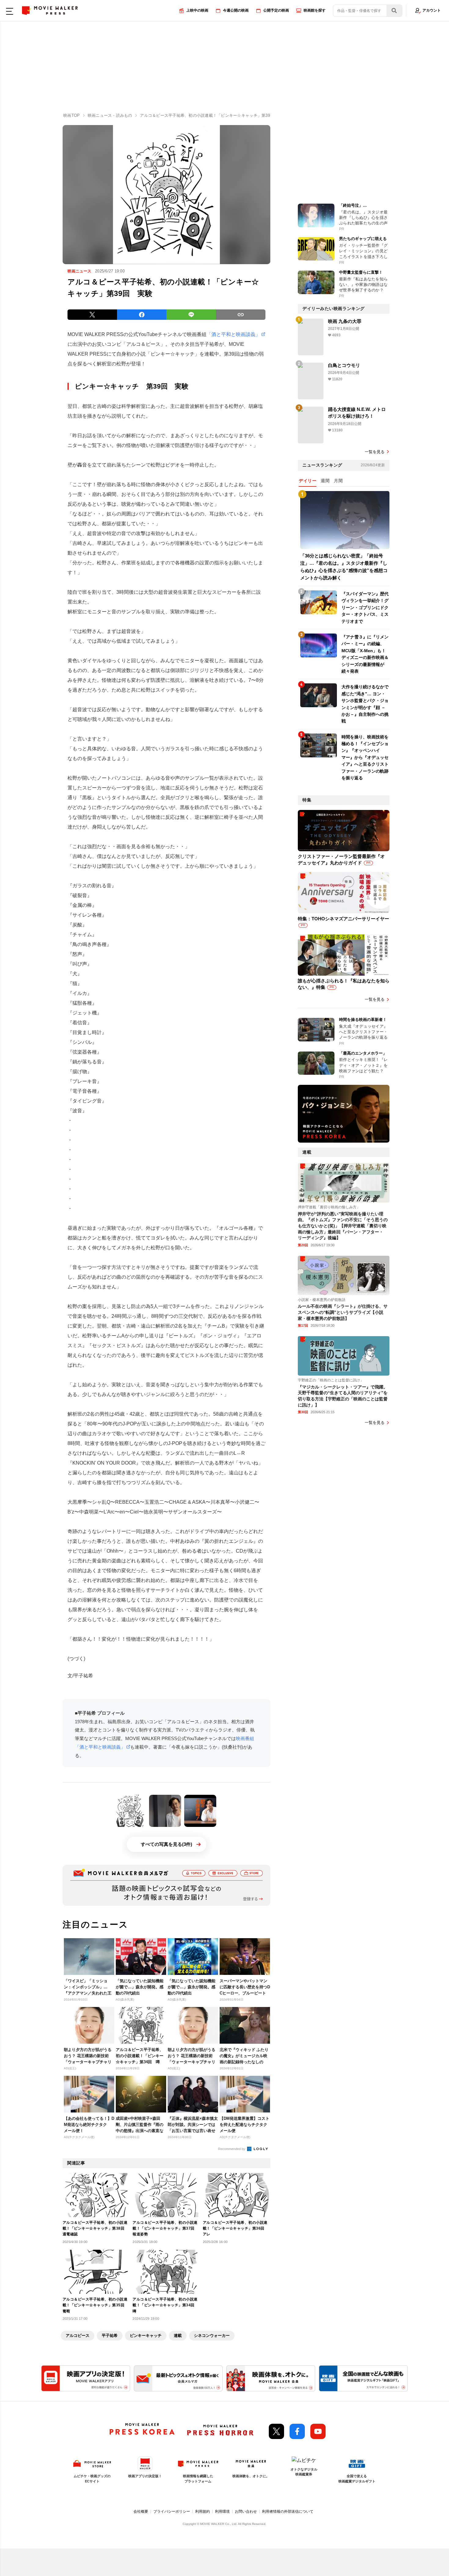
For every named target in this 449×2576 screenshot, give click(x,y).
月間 (338, 481)
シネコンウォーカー (212, 2336)
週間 (325, 481)
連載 (178, 2336)
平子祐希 (110, 2336)
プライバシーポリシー (172, 2511)
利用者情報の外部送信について (288, 2511)
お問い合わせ (246, 2511)
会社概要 (141, 2511)
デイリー (308, 481)
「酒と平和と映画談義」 (233, 334)
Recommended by (232, 2149)
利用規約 (203, 2511)
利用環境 (222, 2511)
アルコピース (78, 2336)
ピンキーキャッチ (146, 2336)
